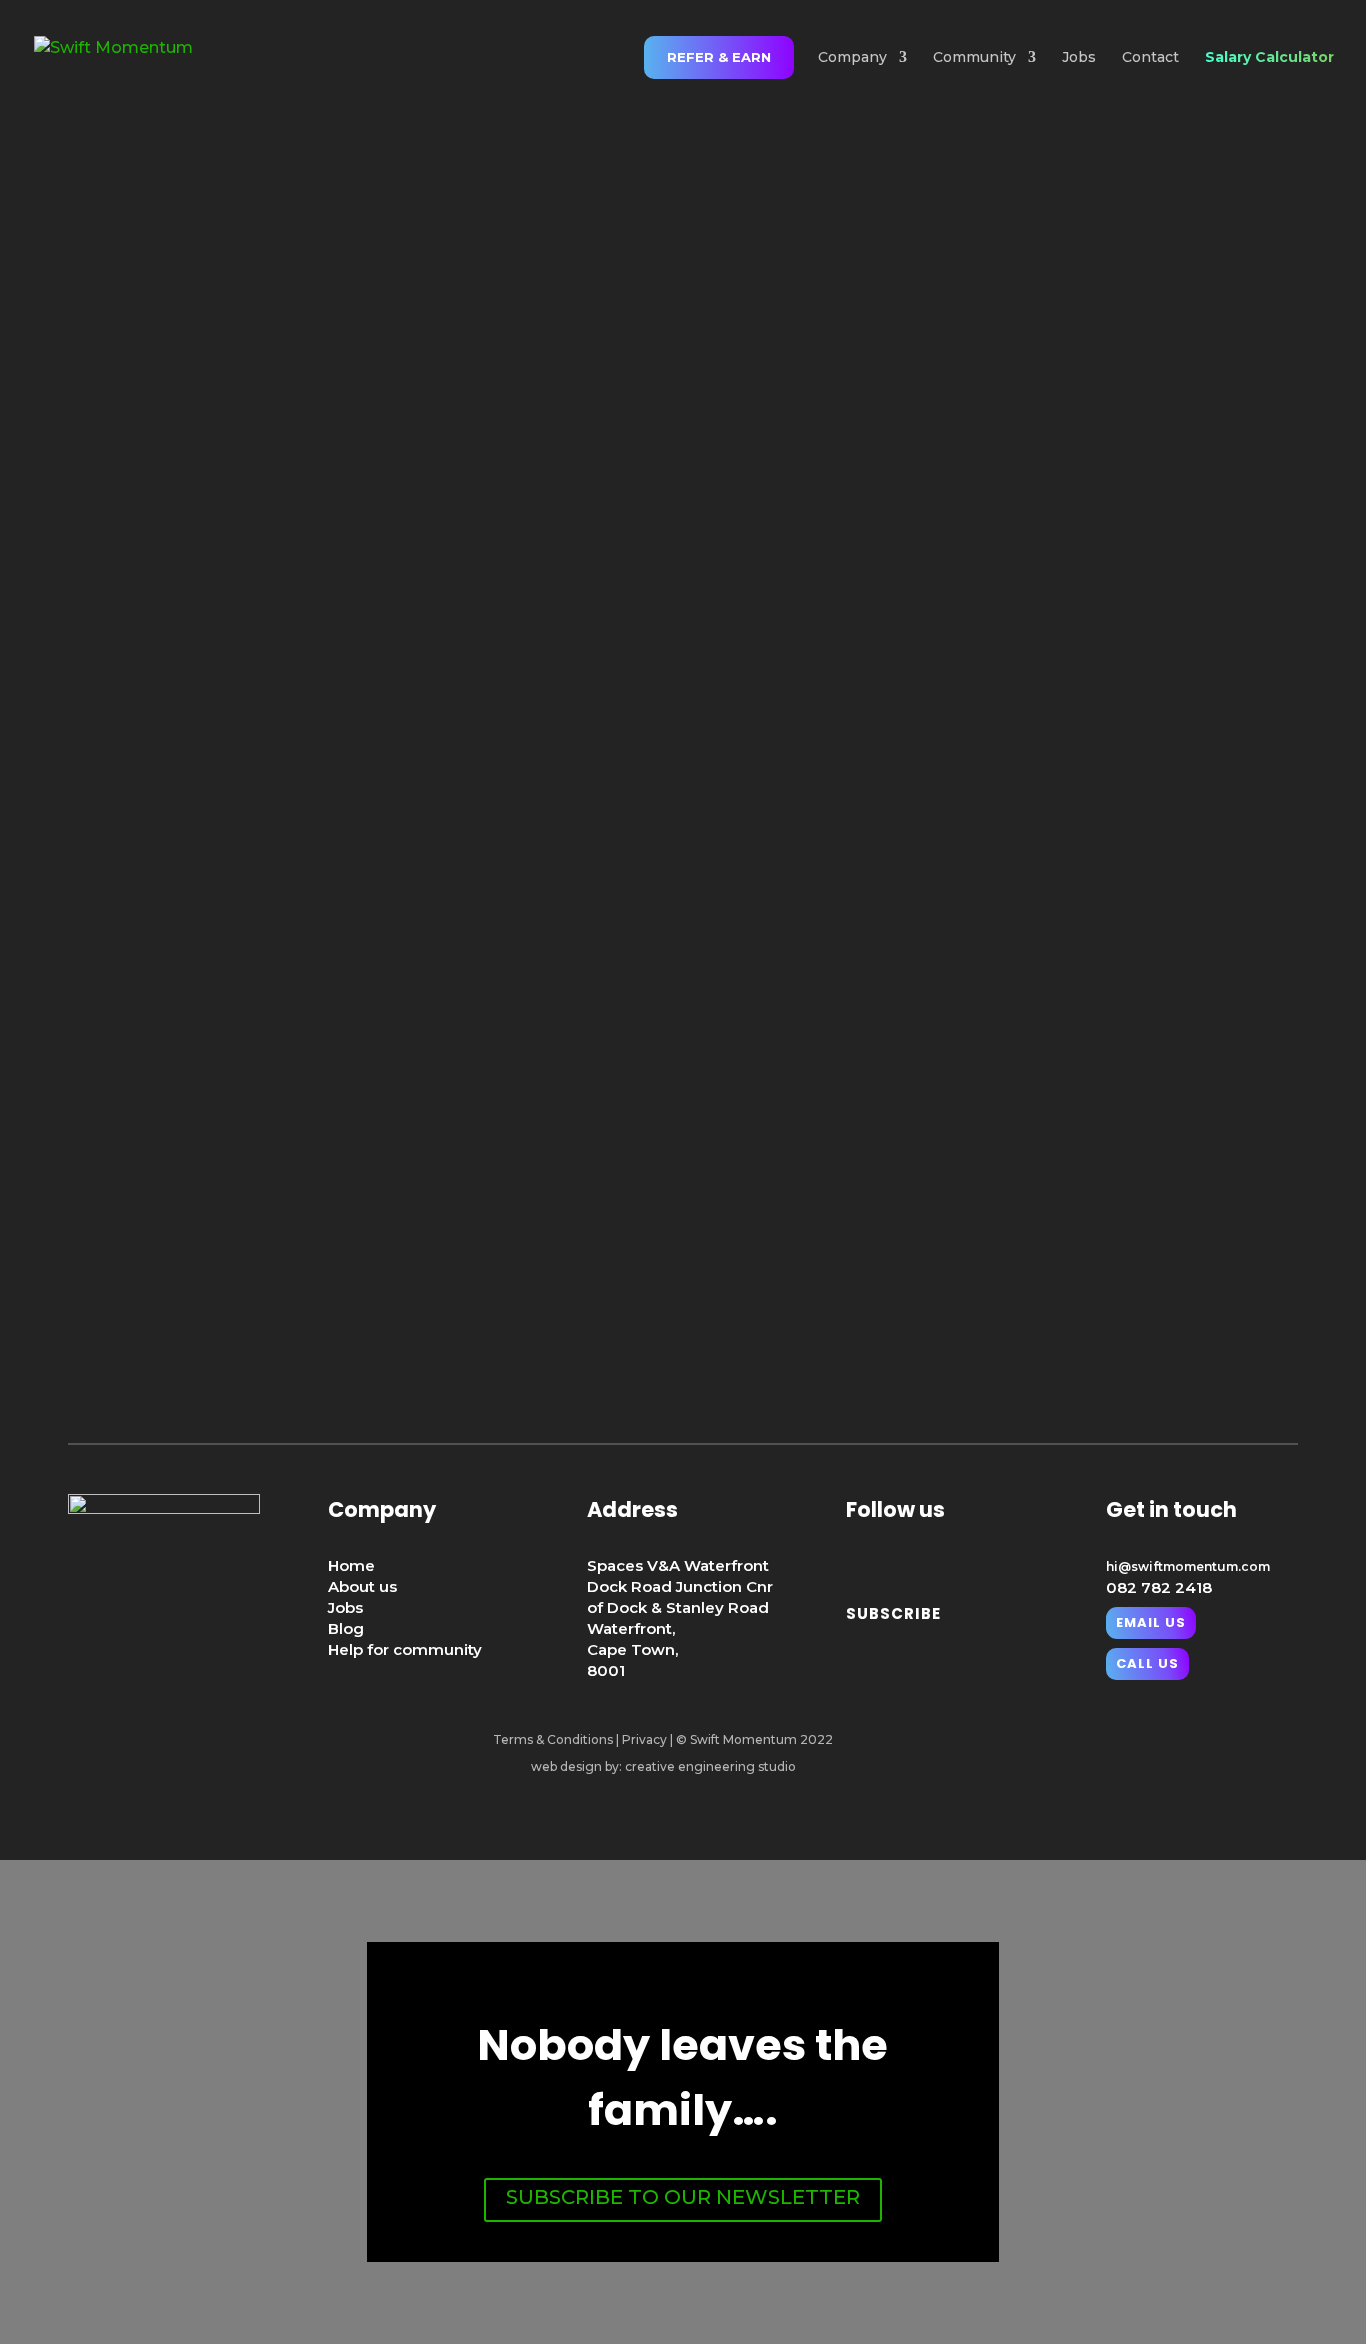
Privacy (644, 1739)
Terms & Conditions (553, 1739)
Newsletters (1111, 812)
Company (852, 58)
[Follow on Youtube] (962, 1559)
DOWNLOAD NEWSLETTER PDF (683, 707)
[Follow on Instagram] (914, 1559)
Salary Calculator (1269, 58)
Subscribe (893, 1613)
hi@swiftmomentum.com (1188, 1566)
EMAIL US (683, 1283)
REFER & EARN (719, 57)
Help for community (405, 1649)
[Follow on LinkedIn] (866, 1559)
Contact (1150, 58)
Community (974, 58)
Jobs (1079, 58)
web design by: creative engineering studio (663, 1766)
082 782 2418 (1159, 1587)
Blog (346, 1628)
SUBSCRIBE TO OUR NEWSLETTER (683, 2197)
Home (351, 1565)
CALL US (1147, 1663)
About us (362, 1586)
